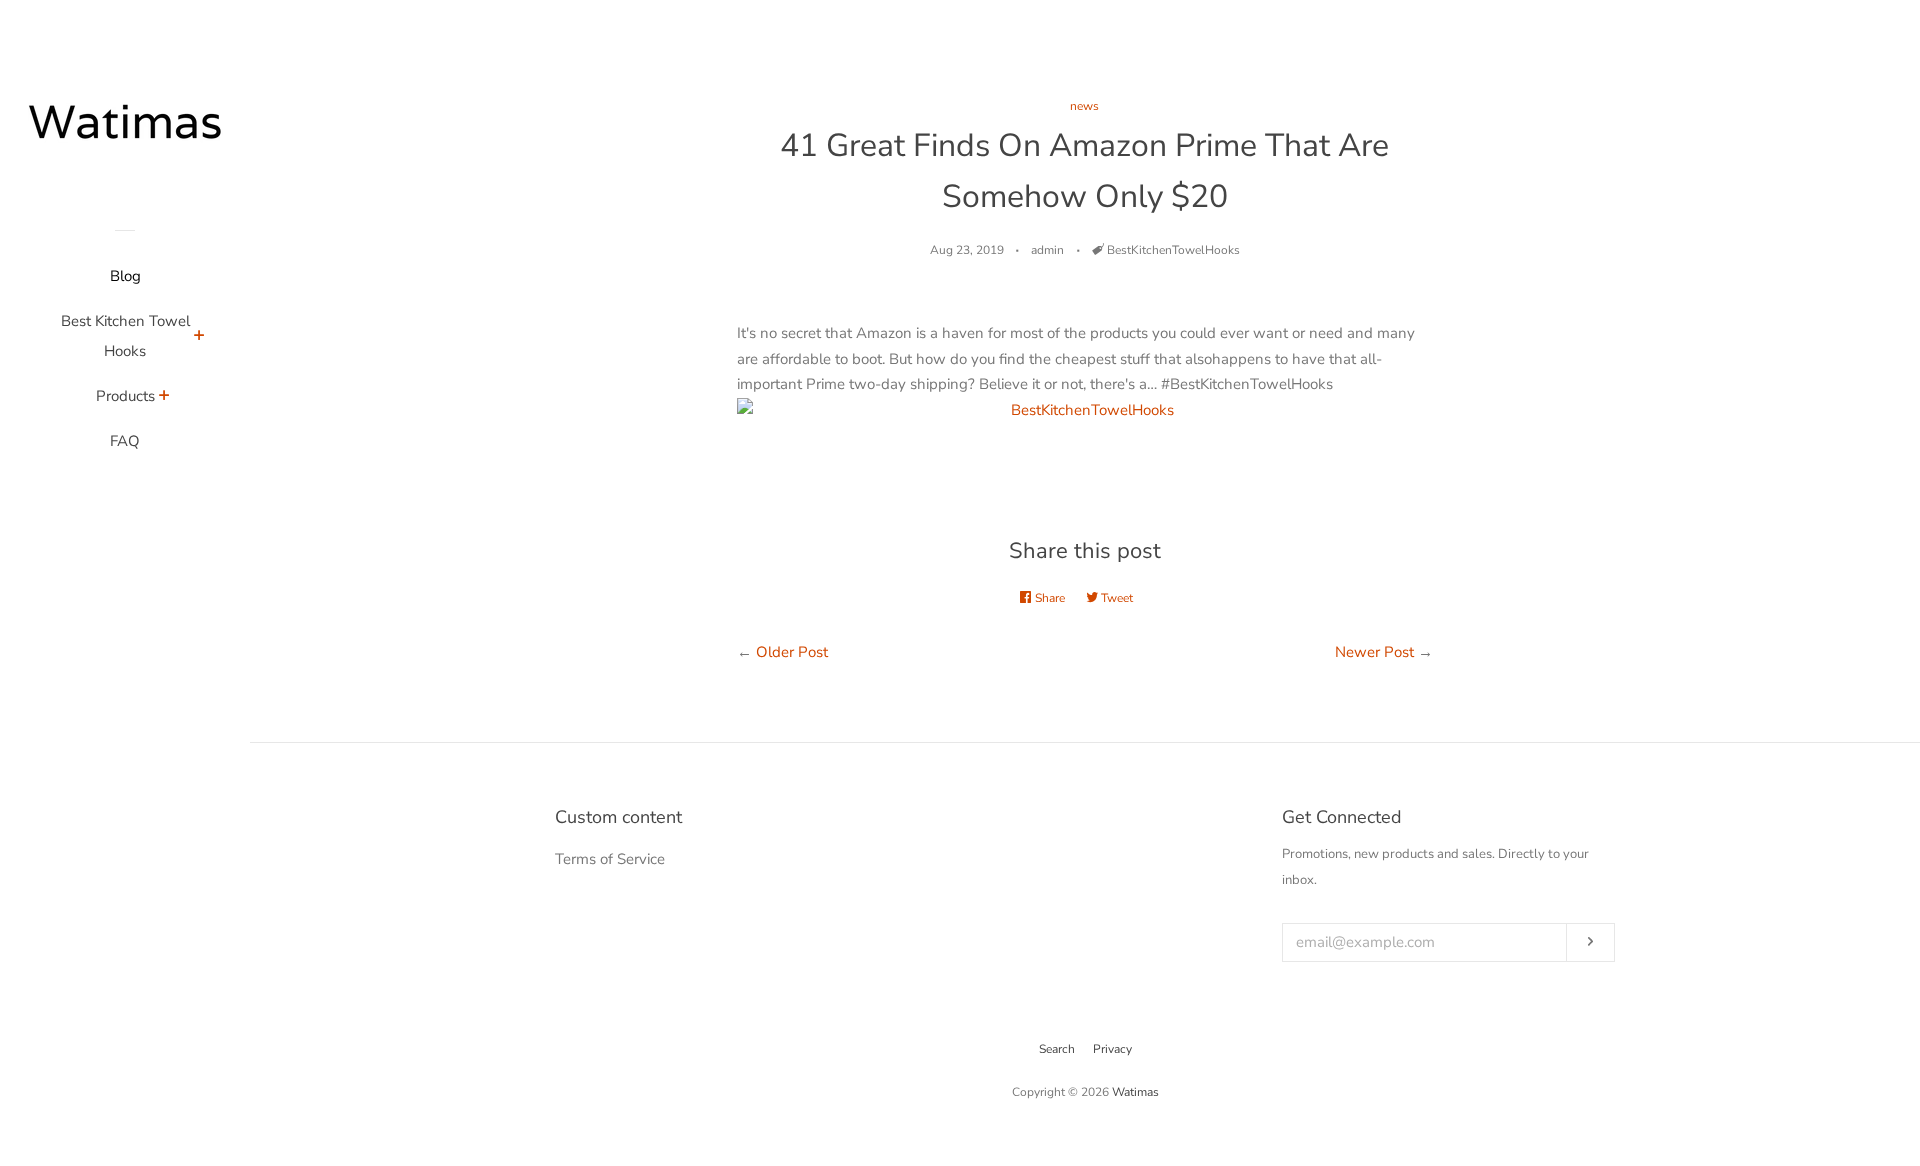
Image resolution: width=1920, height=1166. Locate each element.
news (1084, 106)
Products (125, 396)
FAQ (125, 441)
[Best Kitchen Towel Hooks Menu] (199, 338)
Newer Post (1374, 652)
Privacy (1112, 1049)
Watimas (1135, 1092)
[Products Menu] (164, 398)
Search (1057, 1049)
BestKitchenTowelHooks (1173, 250)
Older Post (792, 652)
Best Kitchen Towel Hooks (125, 336)
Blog (125, 276)
